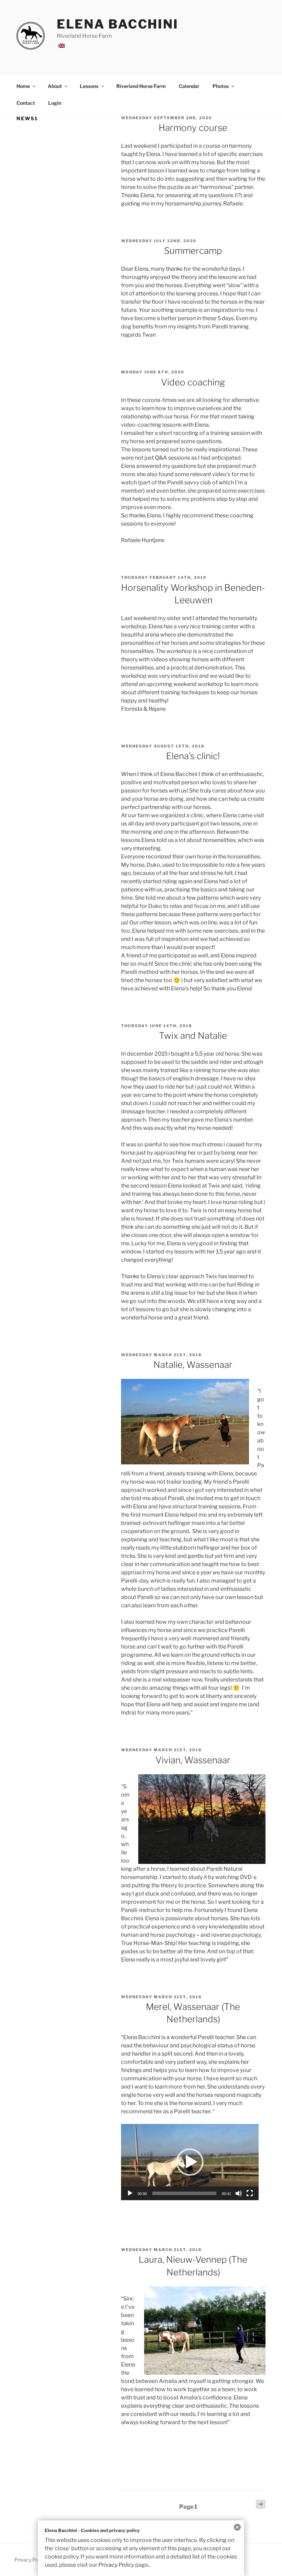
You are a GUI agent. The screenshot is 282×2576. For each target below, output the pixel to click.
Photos (221, 86)
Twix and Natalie (193, 1036)
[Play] (130, 2193)
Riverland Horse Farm (141, 86)
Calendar (189, 86)
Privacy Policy (116, 2565)
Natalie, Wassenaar (193, 1365)
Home (23, 86)
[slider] (184, 2193)
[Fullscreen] (250, 2193)
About (55, 86)
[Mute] (239, 2193)
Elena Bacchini (118, 24)
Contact (26, 103)
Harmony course (193, 128)
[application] (190, 2162)
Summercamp (193, 251)
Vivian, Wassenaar (193, 1760)
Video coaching (193, 382)
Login (55, 103)
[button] (190, 2162)
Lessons (89, 86)
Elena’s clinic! (193, 756)
